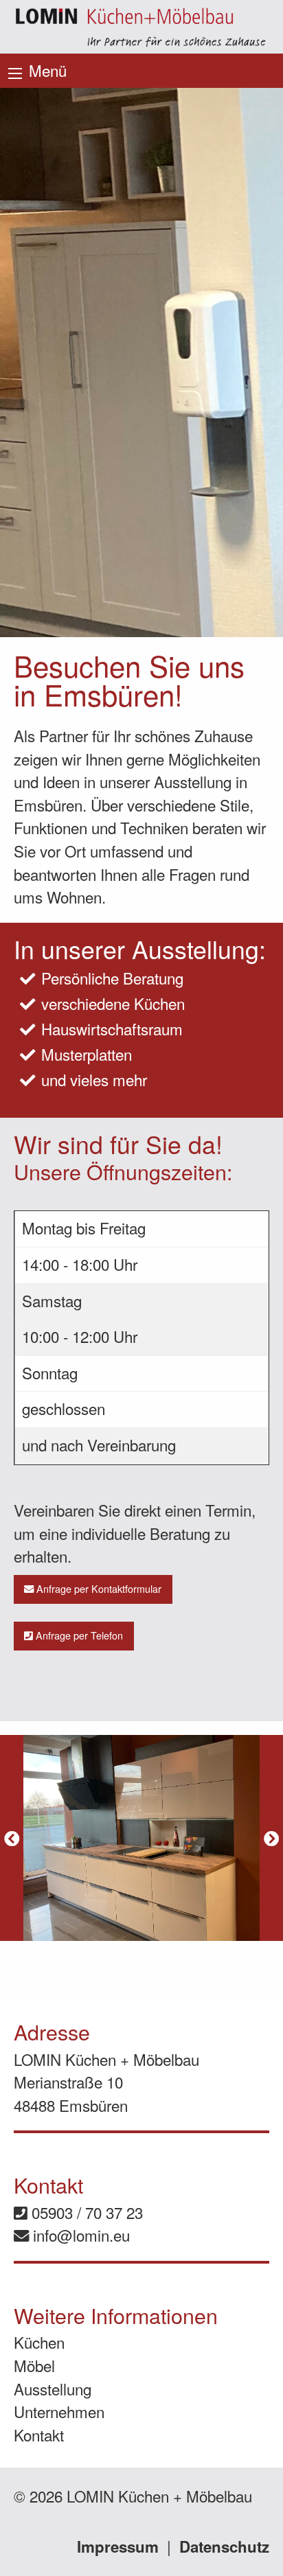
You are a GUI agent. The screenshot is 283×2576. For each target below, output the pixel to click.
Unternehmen (59, 2411)
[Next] (271, 1838)
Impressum (118, 2546)
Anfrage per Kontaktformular (98, 1588)
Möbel (34, 2365)
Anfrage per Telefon (78, 1635)
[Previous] (12, 1838)
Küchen (39, 2342)
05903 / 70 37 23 (85, 2212)
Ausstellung (53, 2389)
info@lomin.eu (79, 2235)
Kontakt (39, 2435)
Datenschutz (224, 2546)
